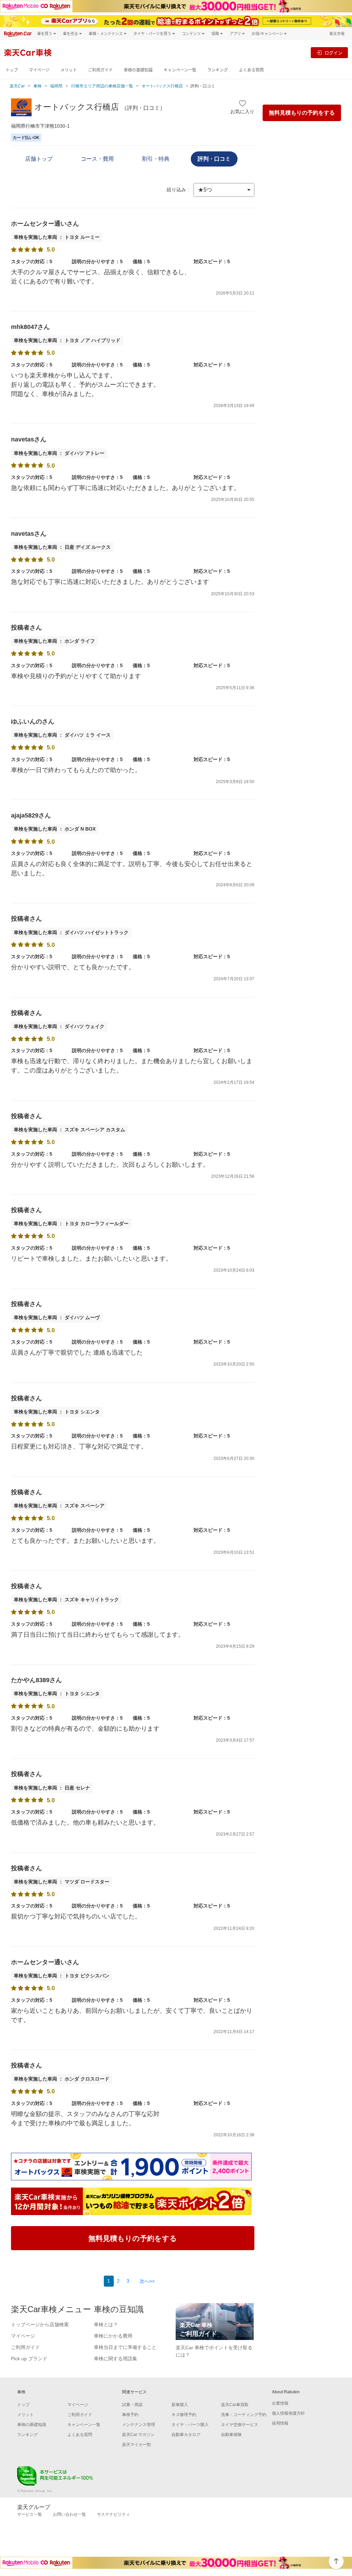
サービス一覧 (30, 2514)
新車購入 (180, 2405)
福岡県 (56, 86)
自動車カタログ (186, 2435)
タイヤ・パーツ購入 (190, 2425)
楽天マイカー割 (136, 2445)
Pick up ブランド (29, 2359)
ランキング (218, 70)
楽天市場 (337, 34)
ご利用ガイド (100, 70)
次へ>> (147, 2281)
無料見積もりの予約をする (302, 113)
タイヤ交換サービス (240, 2425)
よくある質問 (251, 70)
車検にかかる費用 (113, 2336)
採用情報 (280, 2423)
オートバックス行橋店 (162, 86)
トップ (12, 70)
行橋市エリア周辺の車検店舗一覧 (102, 86)
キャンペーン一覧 (180, 70)
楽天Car (17, 86)
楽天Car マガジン (138, 2435)
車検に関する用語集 (115, 2359)
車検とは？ (106, 2324)
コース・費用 (97, 159)
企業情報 (280, 2403)
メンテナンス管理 (139, 2425)
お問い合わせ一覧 (69, 2514)
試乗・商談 (132, 2405)
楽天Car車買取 (235, 2405)
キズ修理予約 (184, 2415)
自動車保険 (231, 2435)
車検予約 (130, 2415)
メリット (69, 70)
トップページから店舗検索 (40, 2324)
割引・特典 (156, 159)
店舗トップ (39, 159)
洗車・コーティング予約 (244, 2415)
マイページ (39, 70)
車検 (37, 86)
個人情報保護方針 (288, 2413)
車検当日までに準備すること (125, 2347)
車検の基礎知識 (138, 70)
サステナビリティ (113, 2514)
